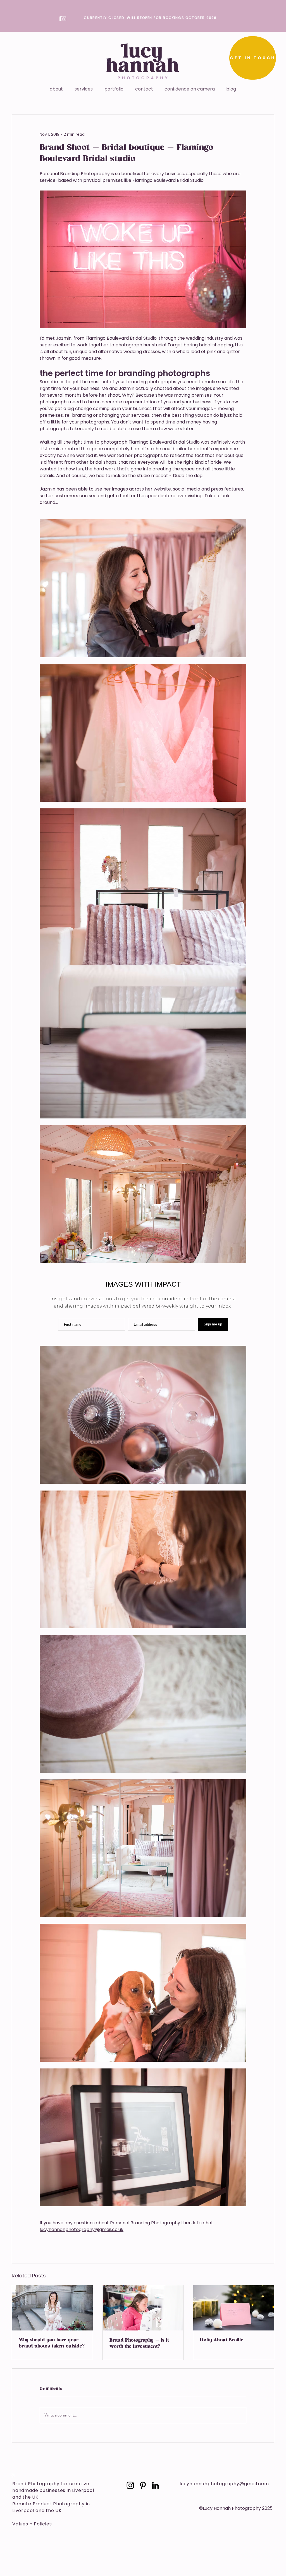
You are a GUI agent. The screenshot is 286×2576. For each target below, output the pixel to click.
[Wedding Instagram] (13, 2475)
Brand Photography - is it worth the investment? (139, 2344)
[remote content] (143, 1304)
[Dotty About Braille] (234, 2308)
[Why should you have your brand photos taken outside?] (52, 2308)
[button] (84, 89)
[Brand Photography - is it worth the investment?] (143, 2308)
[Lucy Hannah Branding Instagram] (130, 2485)
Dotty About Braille (222, 2340)
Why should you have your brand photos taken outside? (52, 2343)
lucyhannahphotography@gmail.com (224, 2484)
